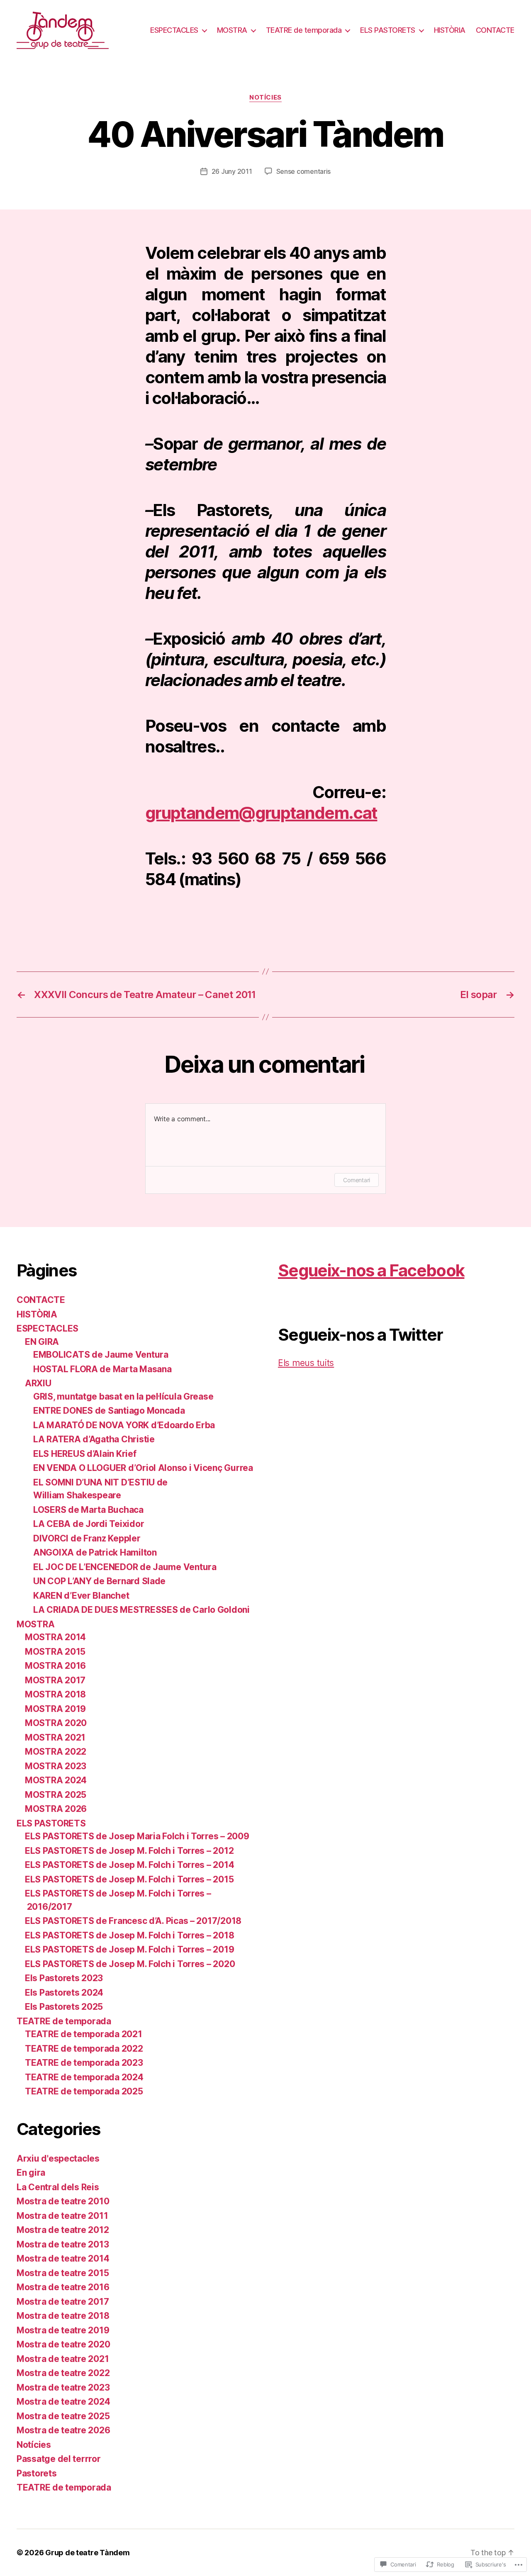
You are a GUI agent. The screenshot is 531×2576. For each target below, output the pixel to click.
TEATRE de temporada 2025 (84, 2091)
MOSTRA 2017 (55, 1680)
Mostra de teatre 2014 (63, 2258)
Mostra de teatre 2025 (63, 2416)
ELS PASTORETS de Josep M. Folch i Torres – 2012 (129, 1851)
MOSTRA (232, 30)
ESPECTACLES (174, 30)
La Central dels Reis (58, 2187)
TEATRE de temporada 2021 (84, 2034)
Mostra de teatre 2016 (63, 2287)
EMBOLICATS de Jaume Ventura (101, 1355)
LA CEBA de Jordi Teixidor (89, 1524)
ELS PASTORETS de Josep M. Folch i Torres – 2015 (129, 1879)
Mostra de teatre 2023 (63, 2387)
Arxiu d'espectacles (58, 2158)
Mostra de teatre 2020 (63, 2344)
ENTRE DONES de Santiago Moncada (109, 1411)
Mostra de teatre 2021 (63, 2359)
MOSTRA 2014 (55, 1637)
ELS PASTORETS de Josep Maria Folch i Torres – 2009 (137, 1836)
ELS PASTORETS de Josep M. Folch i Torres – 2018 (129, 1935)
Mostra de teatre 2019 (63, 2330)
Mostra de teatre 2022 (63, 2373)
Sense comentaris (304, 171)
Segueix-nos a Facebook (371, 1270)
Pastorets (37, 2473)
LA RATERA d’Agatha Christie (94, 1439)
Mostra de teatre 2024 (63, 2402)
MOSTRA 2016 (55, 1666)
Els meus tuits (306, 1363)
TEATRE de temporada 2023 (84, 2063)
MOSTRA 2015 (55, 1652)
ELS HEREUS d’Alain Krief (85, 1454)
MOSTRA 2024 (56, 1780)
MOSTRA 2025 (56, 1795)
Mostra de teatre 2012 (63, 2230)
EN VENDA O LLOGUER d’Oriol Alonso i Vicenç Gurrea (143, 1468)
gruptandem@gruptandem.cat (261, 813)
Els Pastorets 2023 (64, 1978)
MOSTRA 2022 (56, 1752)
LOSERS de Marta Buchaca (88, 1510)
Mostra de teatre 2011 (62, 2216)
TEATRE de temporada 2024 (84, 2077)
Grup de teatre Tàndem (87, 2553)
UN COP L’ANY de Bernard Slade (99, 1581)
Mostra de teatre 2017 (63, 2302)
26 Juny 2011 (232, 171)
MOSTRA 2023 (56, 1766)
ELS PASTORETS (388, 30)
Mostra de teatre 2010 (63, 2201)
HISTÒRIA (450, 30)
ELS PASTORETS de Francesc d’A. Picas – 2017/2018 (133, 1921)
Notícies (265, 97)
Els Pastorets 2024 (64, 1993)
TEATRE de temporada (304, 30)
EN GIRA (42, 1342)
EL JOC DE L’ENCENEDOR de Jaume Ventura (125, 1567)
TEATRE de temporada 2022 (84, 2049)
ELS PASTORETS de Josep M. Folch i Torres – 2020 (130, 1964)
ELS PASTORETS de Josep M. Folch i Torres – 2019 (129, 1949)
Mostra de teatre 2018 (63, 2316)
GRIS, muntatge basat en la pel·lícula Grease (123, 1396)
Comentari (357, 1180)
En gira (31, 2173)
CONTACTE (495, 30)
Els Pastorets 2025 (64, 2007)
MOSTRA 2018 (55, 1694)
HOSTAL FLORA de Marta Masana (102, 1369)
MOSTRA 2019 (55, 1709)
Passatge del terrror (59, 2459)
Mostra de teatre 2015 (63, 2273)
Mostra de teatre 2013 (63, 2244)
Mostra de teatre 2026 (63, 2430)
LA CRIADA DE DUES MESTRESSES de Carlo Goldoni (141, 1610)
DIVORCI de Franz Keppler (87, 1538)
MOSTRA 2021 (55, 1737)
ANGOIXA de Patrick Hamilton (95, 1552)
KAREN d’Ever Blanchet (81, 1596)
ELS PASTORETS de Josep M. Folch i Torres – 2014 (129, 1865)
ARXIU (38, 1383)
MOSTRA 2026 (56, 1809)
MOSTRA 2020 (56, 1723)
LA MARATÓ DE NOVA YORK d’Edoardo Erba (124, 1425)
